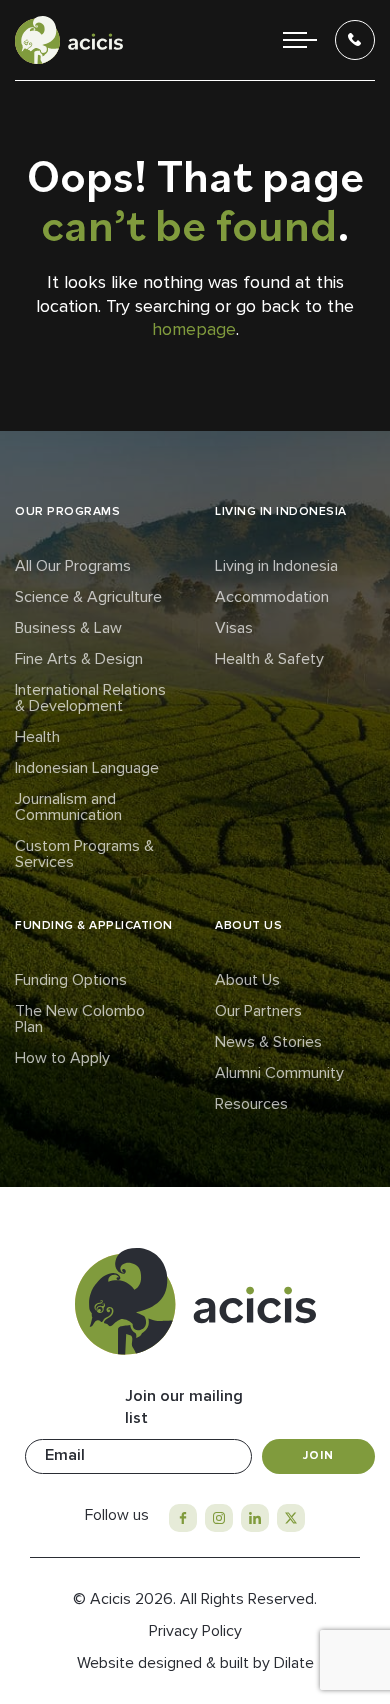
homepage (194, 329)
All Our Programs (73, 566)
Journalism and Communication (68, 807)
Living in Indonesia (276, 566)
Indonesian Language (87, 768)
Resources (251, 1104)
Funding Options (71, 980)
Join (318, 1455)
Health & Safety (269, 659)
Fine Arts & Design (79, 659)
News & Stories (268, 1042)
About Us (247, 980)
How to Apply (62, 1058)
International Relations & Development (90, 698)
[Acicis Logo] (69, 40)
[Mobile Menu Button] (300, 40)
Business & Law (68, 628)
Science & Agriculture (88, 597)
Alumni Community (279, 1073)
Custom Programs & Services (84, 854)
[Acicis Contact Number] (355, 40)
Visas (234, 628)
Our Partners (258, 1011)
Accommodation (272, 597)
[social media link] (183, 1518)
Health (37, 737)
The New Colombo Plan (80, 1019)
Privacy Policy (195, 1631)
